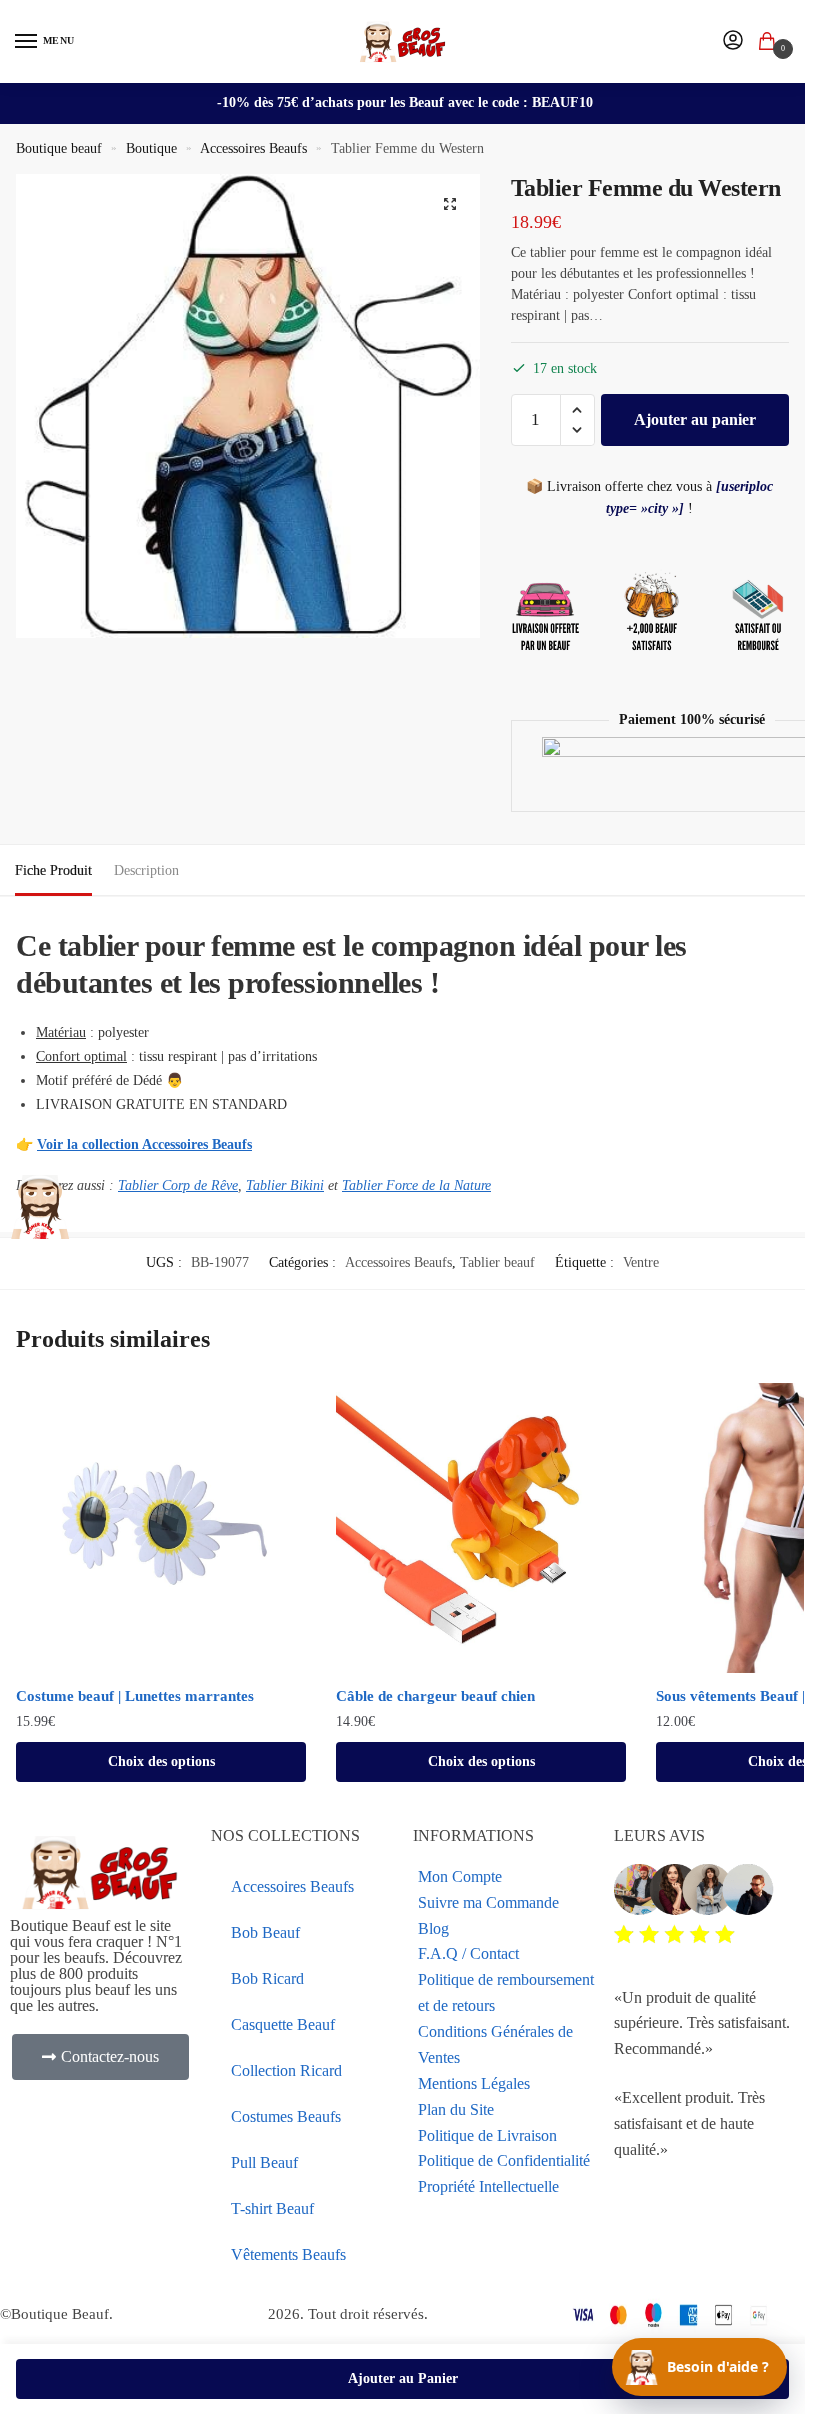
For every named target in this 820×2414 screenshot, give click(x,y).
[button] (450, 204)
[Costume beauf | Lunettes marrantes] (161, 1528)
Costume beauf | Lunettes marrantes (135, 1696)
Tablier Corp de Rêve (178, 1185)
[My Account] (733, 41)
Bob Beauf (265, 1932)
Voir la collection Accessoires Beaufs (144, 1144)
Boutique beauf (59, 148)
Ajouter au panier (695, 419)
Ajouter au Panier (403, 2378)
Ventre (641, 1262)
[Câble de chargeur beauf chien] (481, 1528)
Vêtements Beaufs (288, 2254)
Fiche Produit (53, 870)
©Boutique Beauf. (56, 2314)
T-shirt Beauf (272, 2208)
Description (146, 870)
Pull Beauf (264, 2162)
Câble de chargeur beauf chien (435, 1696)
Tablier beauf (497, 1262)
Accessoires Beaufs (253, 148)
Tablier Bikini (285, 1185)
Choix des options (161, 1761)
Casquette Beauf (283, 2024)
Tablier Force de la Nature (416, 1185)
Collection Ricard (286, 2070)
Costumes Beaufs (286, 2116)
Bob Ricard (267, 1978)
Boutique (151, 148)
